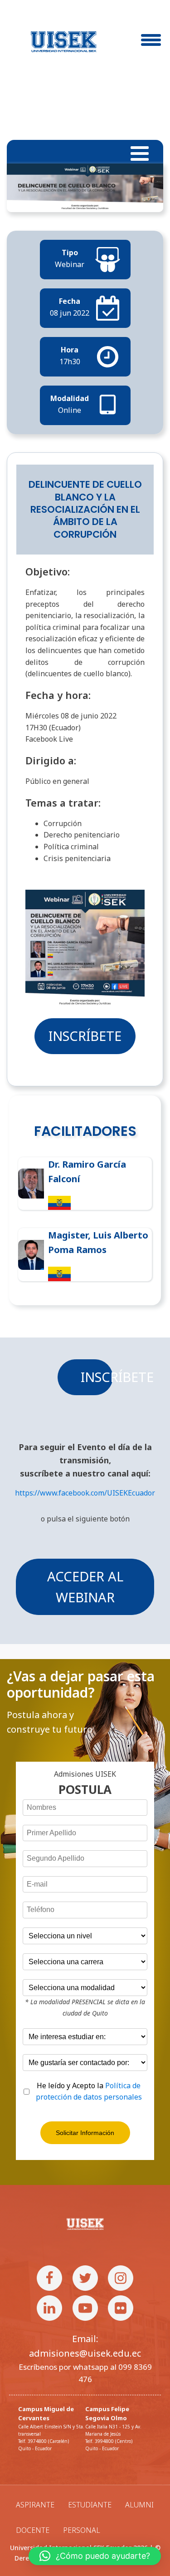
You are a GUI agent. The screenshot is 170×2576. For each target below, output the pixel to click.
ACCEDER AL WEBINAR (85, 1587)
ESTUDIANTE (90, 2505)
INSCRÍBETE (85, 1036)
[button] (95, 2556)
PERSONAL (82, 2530)
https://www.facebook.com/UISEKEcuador (85, 1493)
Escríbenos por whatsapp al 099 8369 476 (85, 2373)
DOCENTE (33, 2530)
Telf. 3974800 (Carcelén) (44, 2441)
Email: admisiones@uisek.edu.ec (85, 2346)
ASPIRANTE (35, 2505)
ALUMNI (139, 2505)
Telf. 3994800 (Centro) (109, 2441)
